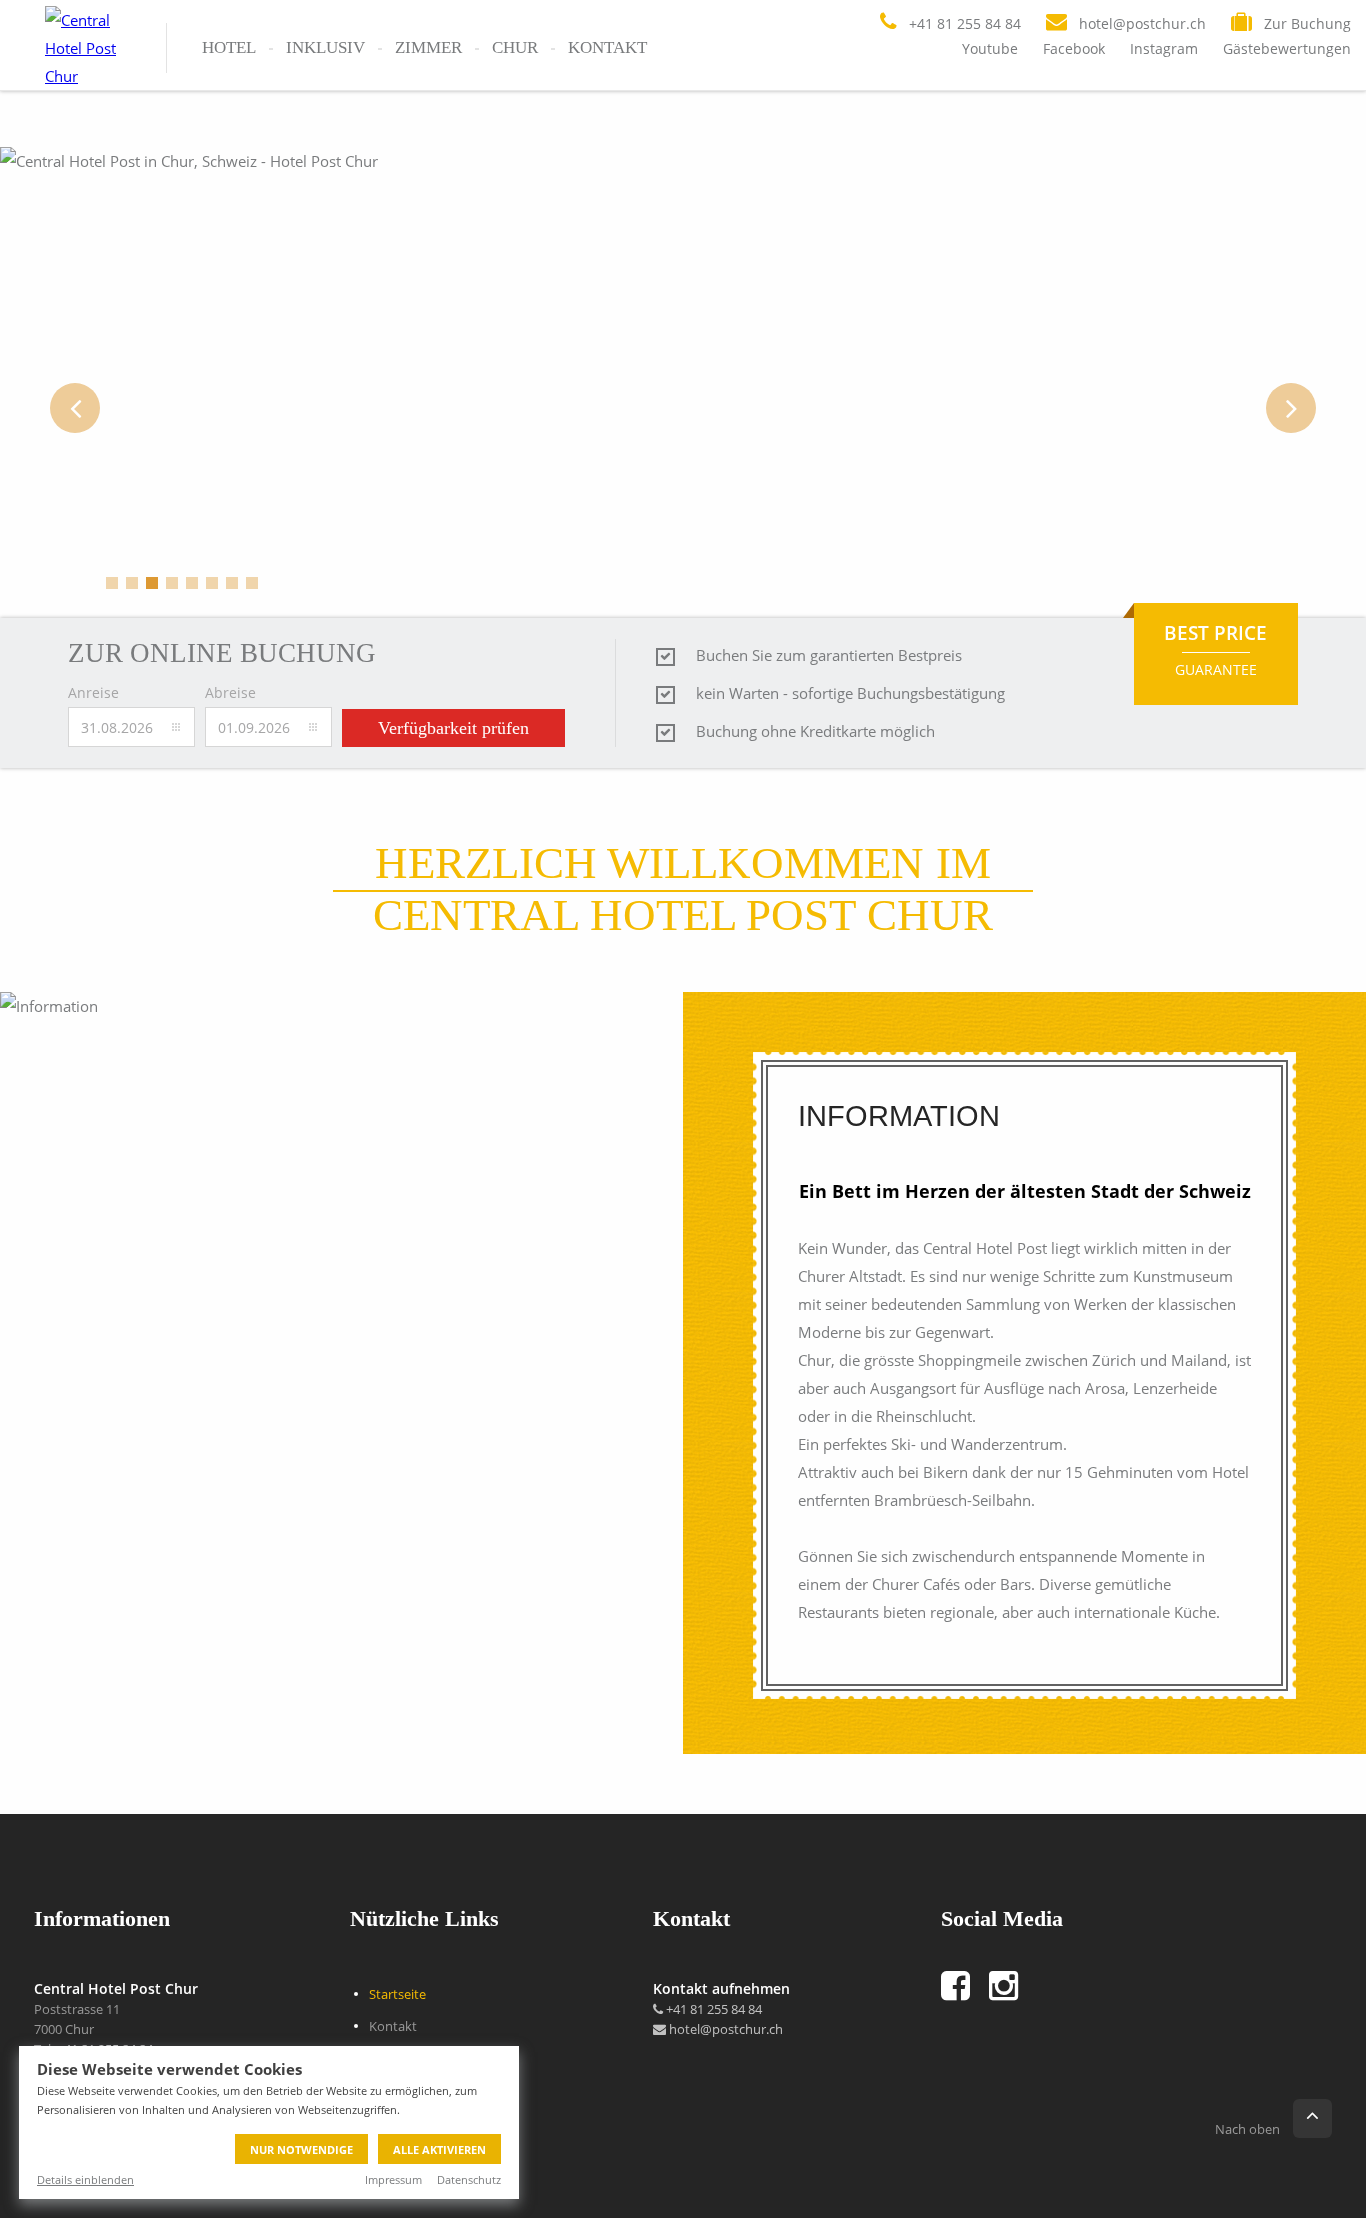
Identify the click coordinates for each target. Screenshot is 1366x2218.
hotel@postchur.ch (724, 2029)
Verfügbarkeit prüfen (453, 728)
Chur (515, 47)
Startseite (397, 1994)
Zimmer (428, 47)
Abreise (230, 692)
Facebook (1074, 48)
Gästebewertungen (1287, 48)
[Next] (1291, 408)
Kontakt (607, 47)
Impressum (393, 2179)
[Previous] (75, 408)
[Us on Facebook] (965, 1986)
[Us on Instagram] (1013, 1986)
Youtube (990, 48)
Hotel (229, 47)
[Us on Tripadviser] (1046, 1986)
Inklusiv (325, 47)
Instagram (1164, 48)
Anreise (93, 692)
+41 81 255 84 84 (712, 2009)
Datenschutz (469, 2179)
